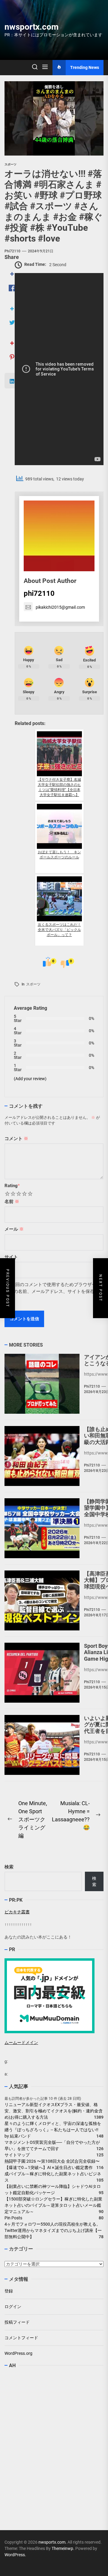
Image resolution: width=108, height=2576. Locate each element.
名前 (12, 1202)
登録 (9, 2291)
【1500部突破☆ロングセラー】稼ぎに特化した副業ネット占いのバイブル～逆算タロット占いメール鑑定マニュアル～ (53, 2205)
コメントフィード (21, 2338)
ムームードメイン (21, 2043)
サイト (11, 1257)
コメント (16, 1139)
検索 (9, 1867)
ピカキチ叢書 (17, 1912)
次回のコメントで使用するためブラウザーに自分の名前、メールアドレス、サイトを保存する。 (53, 1291)
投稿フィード (17, 2322)
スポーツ (33, 984)
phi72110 (12, 251)
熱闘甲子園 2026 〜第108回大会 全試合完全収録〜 (52, 2161)
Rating (12, 1186)
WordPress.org (18, 2353)
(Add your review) (30, 1079)
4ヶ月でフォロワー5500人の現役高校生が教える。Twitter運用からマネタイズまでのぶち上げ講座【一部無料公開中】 (53, 2230)
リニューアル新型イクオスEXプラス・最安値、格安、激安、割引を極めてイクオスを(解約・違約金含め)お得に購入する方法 (54, 2111)
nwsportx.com (31, 27)
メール (14, 1229)
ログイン (13, 2307)
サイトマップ (17, 2155)
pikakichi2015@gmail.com (60, 607)
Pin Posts (13, 2218)
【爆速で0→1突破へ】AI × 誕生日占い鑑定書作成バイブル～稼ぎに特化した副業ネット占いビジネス (53, 2174)
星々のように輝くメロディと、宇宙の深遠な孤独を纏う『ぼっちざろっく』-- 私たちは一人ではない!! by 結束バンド (54, 2130)
